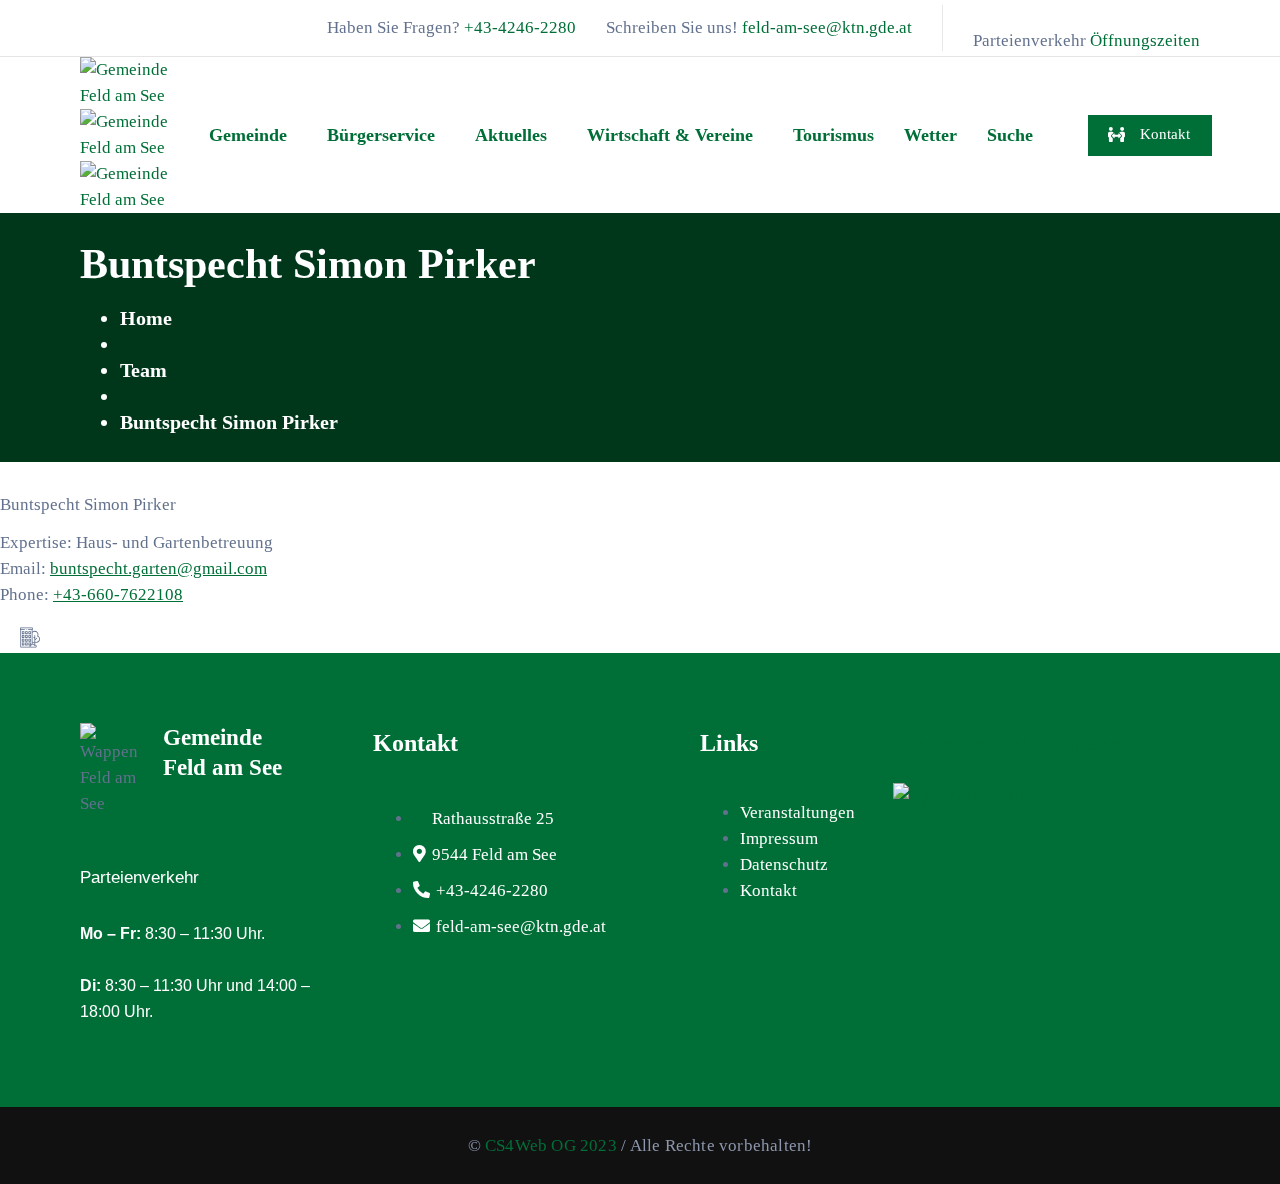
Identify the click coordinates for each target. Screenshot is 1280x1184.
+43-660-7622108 (118, 594)
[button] (253, 135)
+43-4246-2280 (520, 27)
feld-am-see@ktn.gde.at (827, 27)
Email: (25, 568)
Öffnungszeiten (1145, 40)
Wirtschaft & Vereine (670, 135)
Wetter (930, 135)
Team (143, 370)
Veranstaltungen (797, 812)
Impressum (779, 838)
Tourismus (833, 135)
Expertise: (38, 542)
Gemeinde (248, 135)
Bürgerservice (381, 135)
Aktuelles (511, 135)
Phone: (26, 594)
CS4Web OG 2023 (551, 1145)
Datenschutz (784, 864)
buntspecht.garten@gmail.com (158, 568)
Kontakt (768, 890)
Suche (1010, 135)
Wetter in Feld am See (1007, 743)
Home (146, 318)
